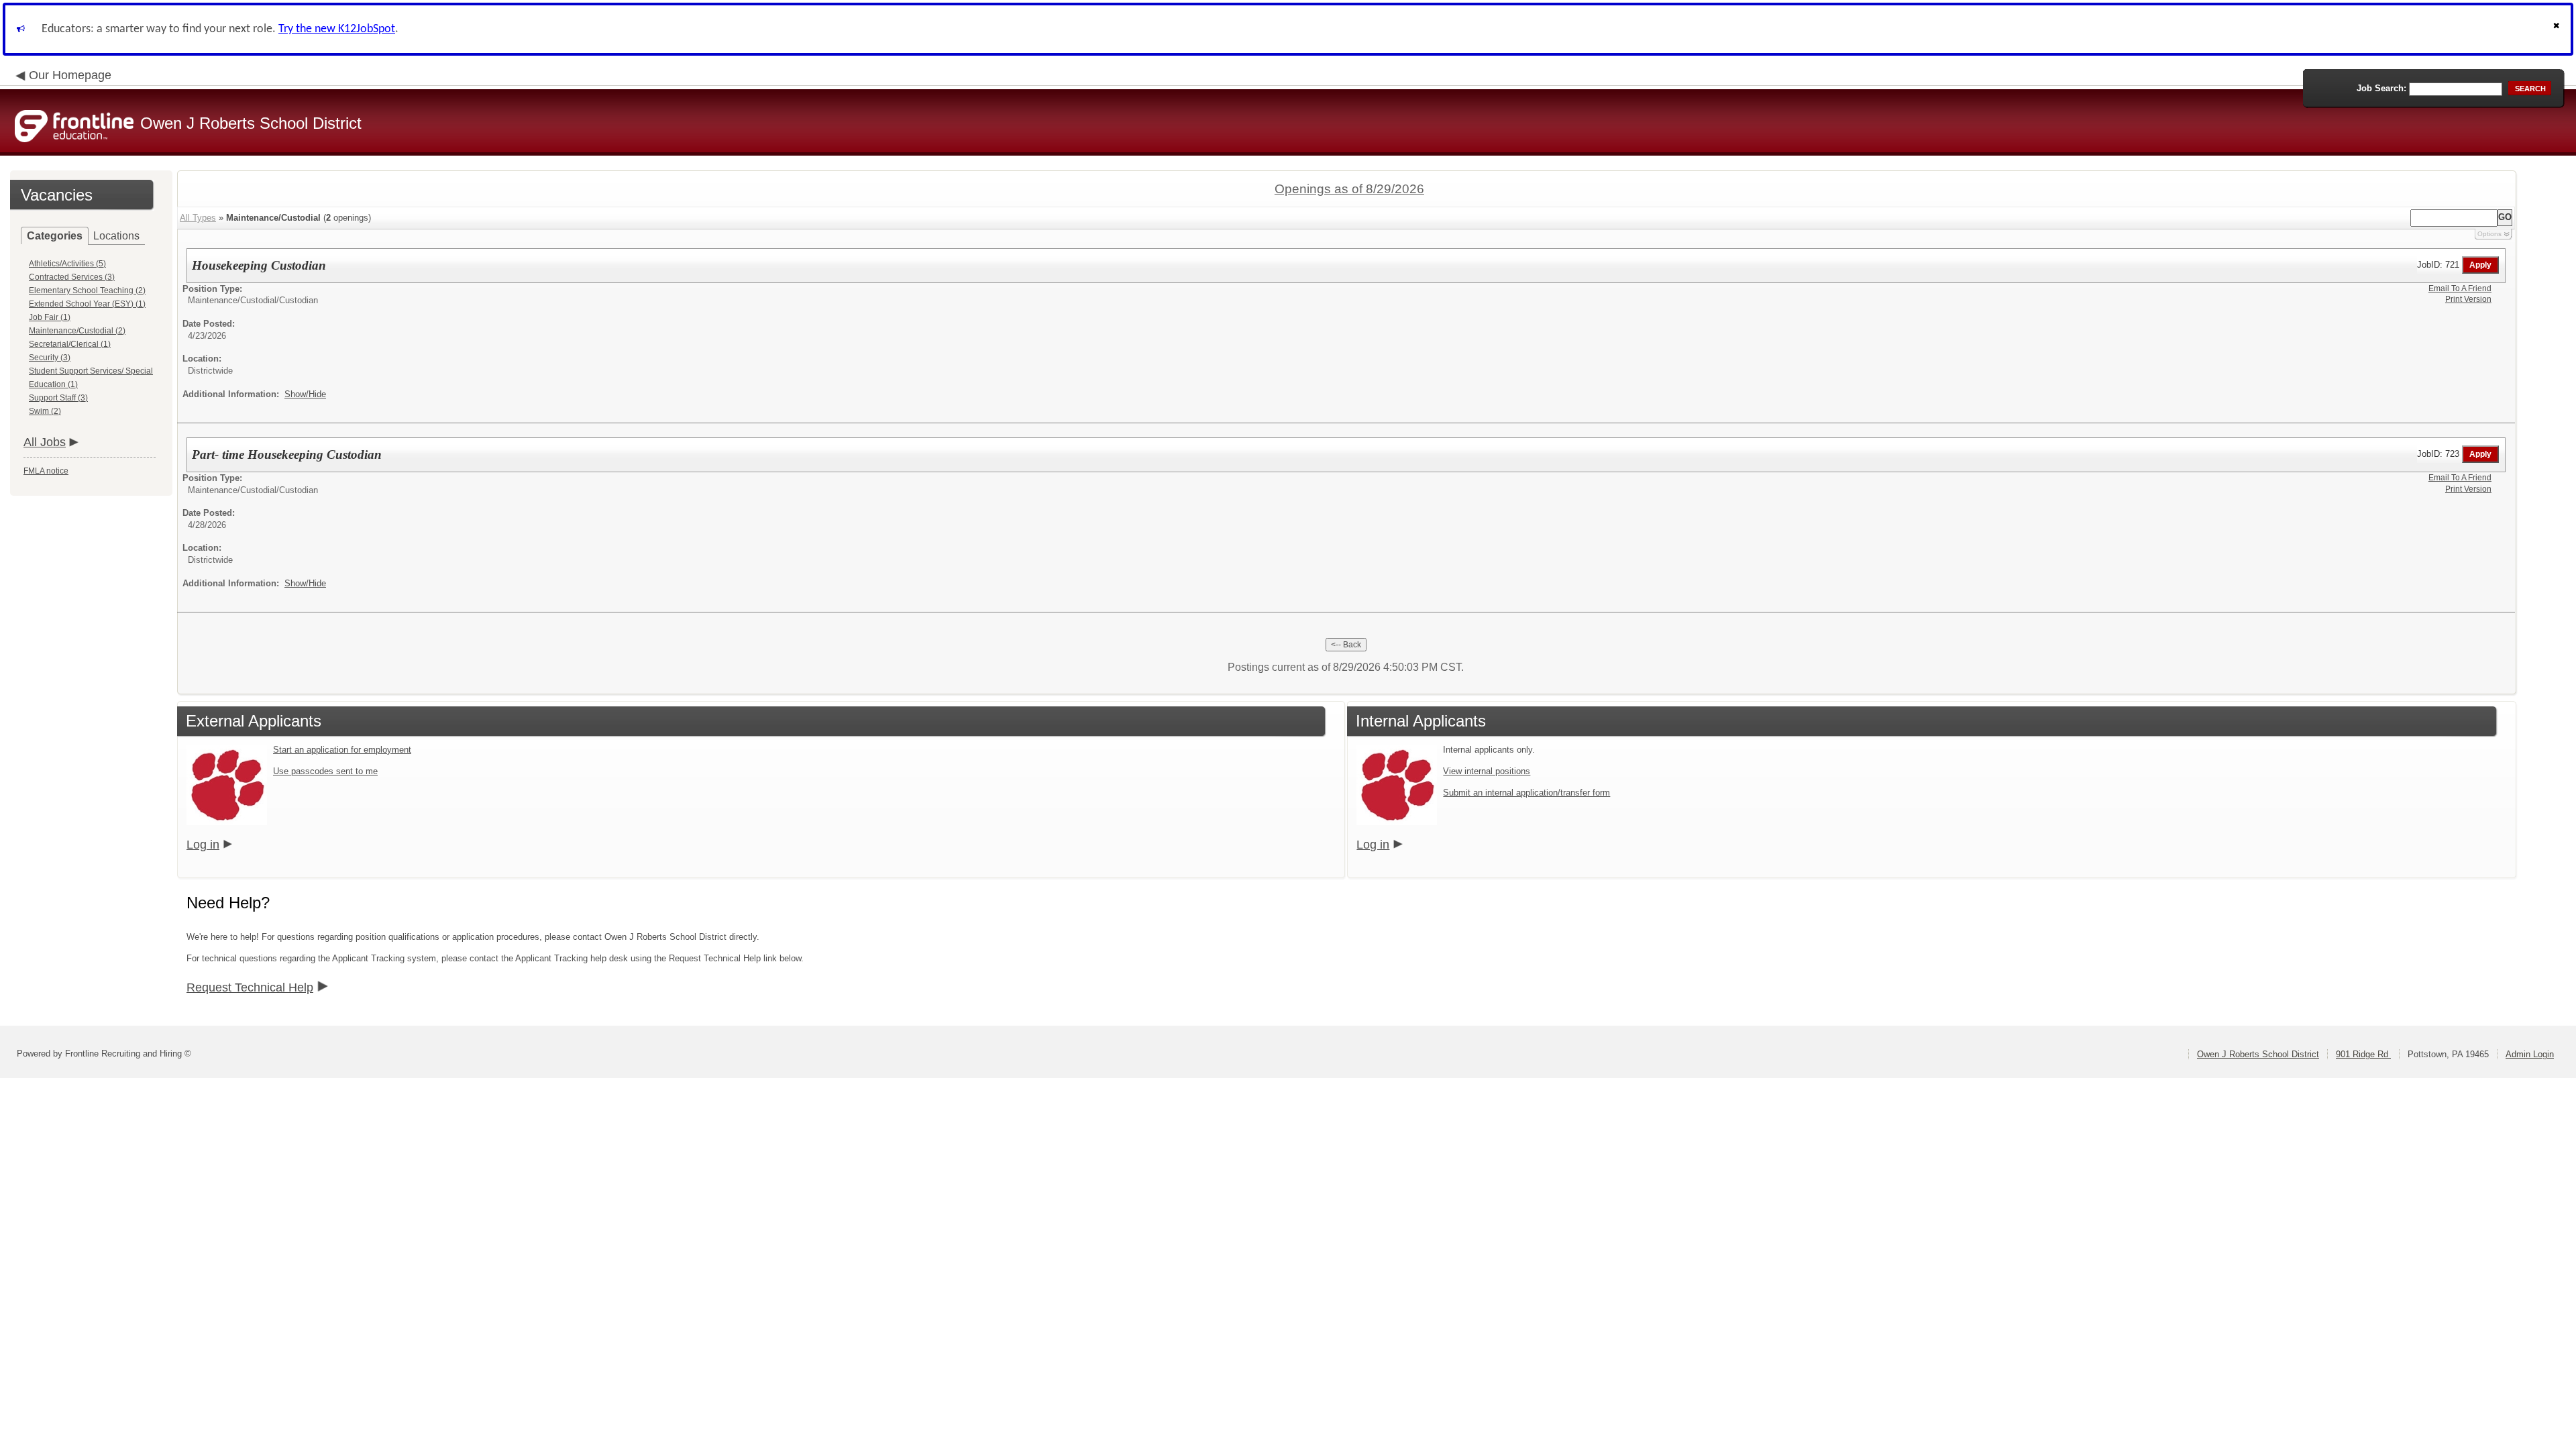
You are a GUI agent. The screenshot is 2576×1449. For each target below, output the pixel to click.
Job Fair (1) (50, 317)
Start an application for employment (342, 750)
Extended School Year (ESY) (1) (87, 304)
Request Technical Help (250, 987)
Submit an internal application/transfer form (1526, 793)
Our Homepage (70, 75)
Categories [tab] (55, 236)
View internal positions (1487, 771)
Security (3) (50, 358)
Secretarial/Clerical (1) (70, 344)
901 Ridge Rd (2363, 1054)
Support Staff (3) (58, 398)
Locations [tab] (116, 236)
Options (2489, 234)
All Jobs (45, 442)
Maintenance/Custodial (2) (77, 331)
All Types (198, 218)
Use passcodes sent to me (325, 771)
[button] (2558, 29)
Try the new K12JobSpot (337, 29)
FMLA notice (46, 471)
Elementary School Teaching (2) (87, 290)
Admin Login (2530, 1054)
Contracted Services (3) (72, 277)
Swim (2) (45, 411)
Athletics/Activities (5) (67, 264)
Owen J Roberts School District (2258, 1054)
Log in (203, 845)
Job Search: (2381, 88)
